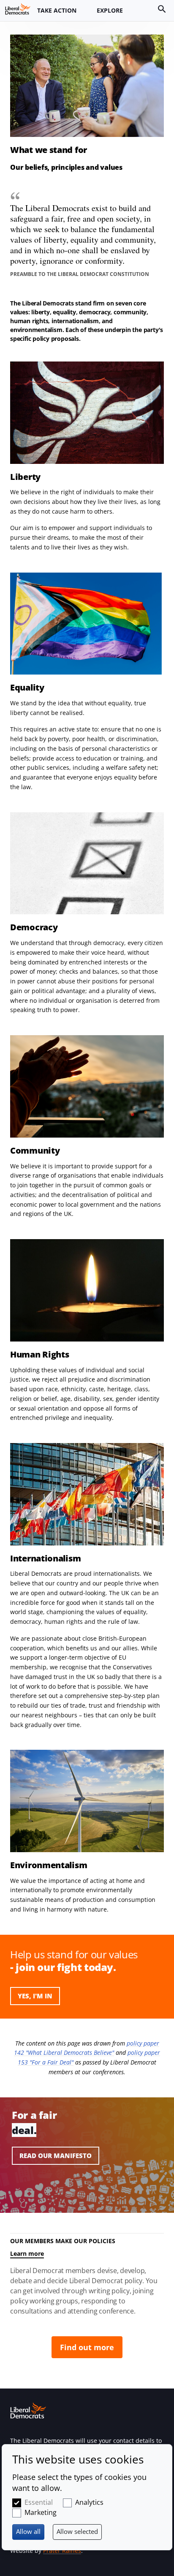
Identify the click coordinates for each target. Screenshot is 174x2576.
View (87, 2156)
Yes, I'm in (35, 1996)
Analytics (89, 2502)
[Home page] (18, 9)
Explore (110, 10)
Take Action (57, 10)
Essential (39, 2502)
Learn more (27, 2253)
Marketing (41, 2512)
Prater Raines (62, 2551)
